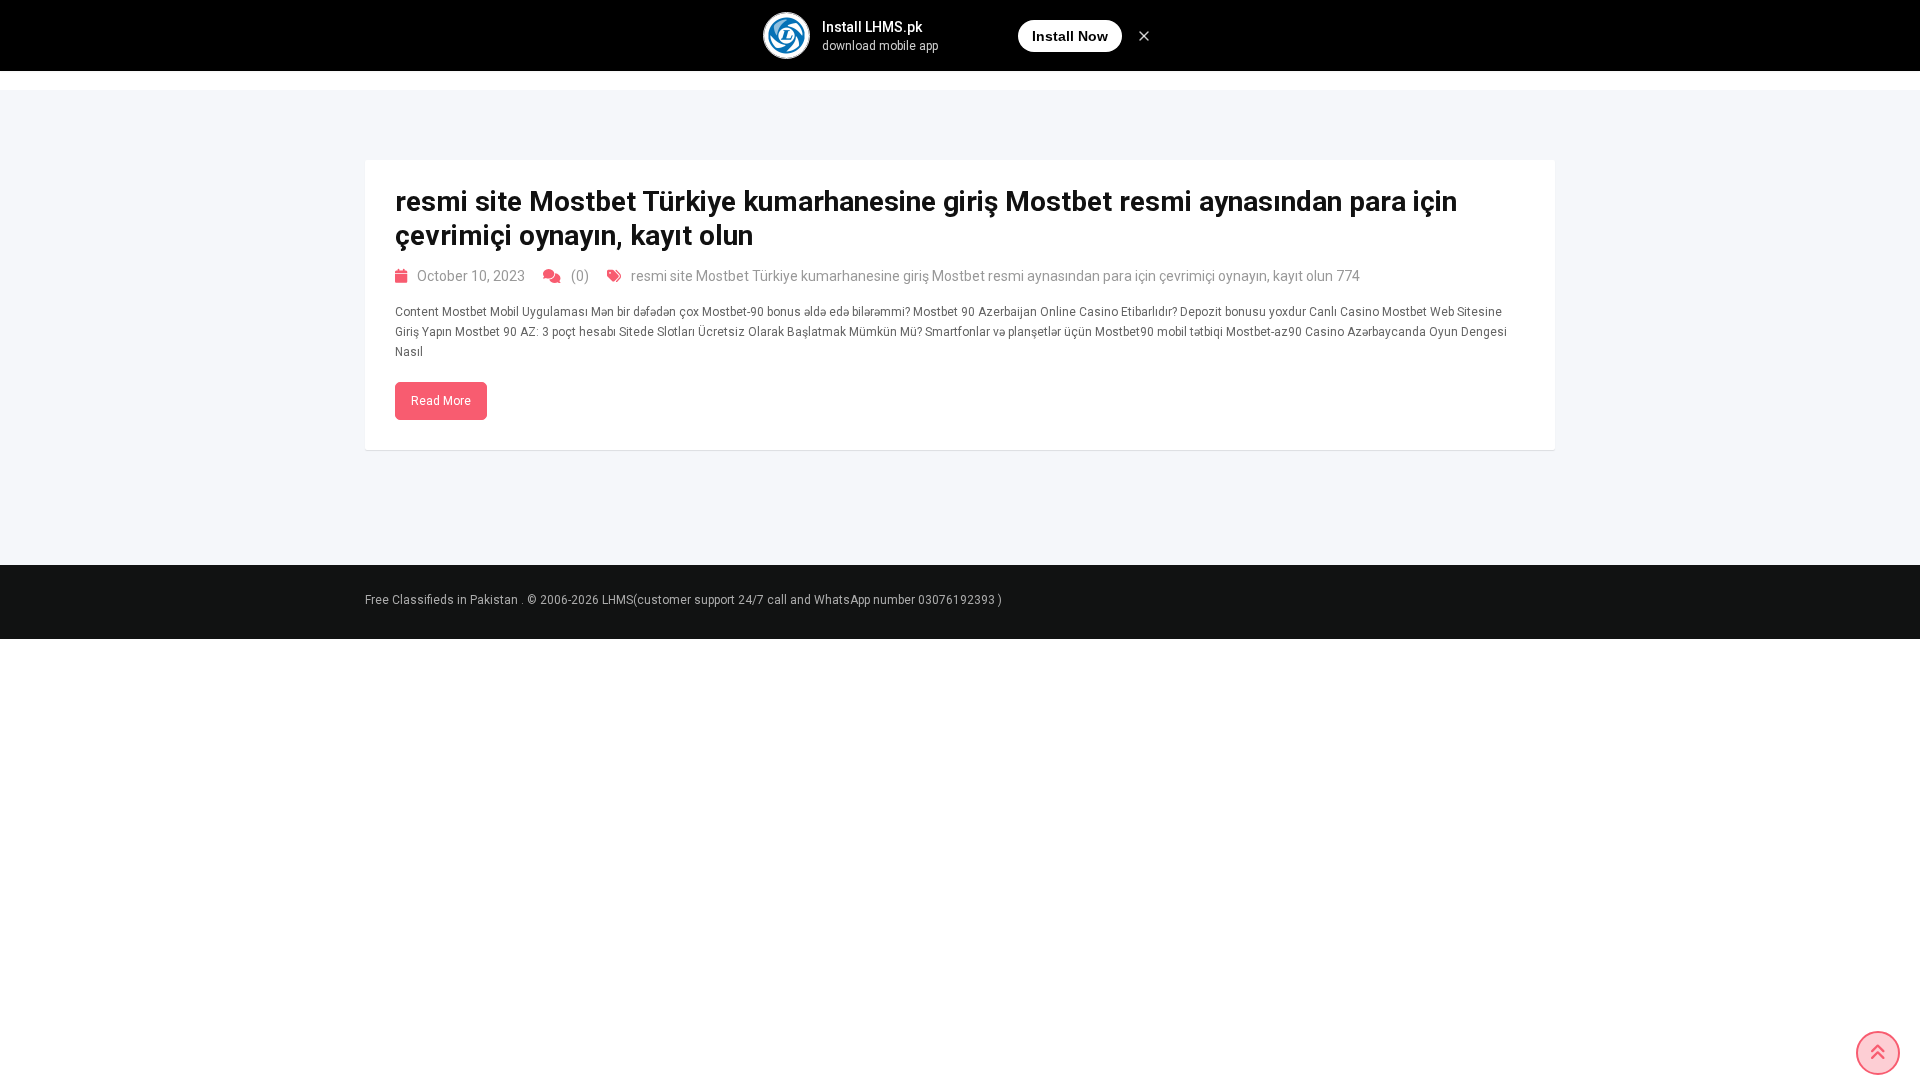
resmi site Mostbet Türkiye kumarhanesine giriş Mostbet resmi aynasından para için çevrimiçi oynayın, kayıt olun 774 (995, 276)
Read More (441, 401)
